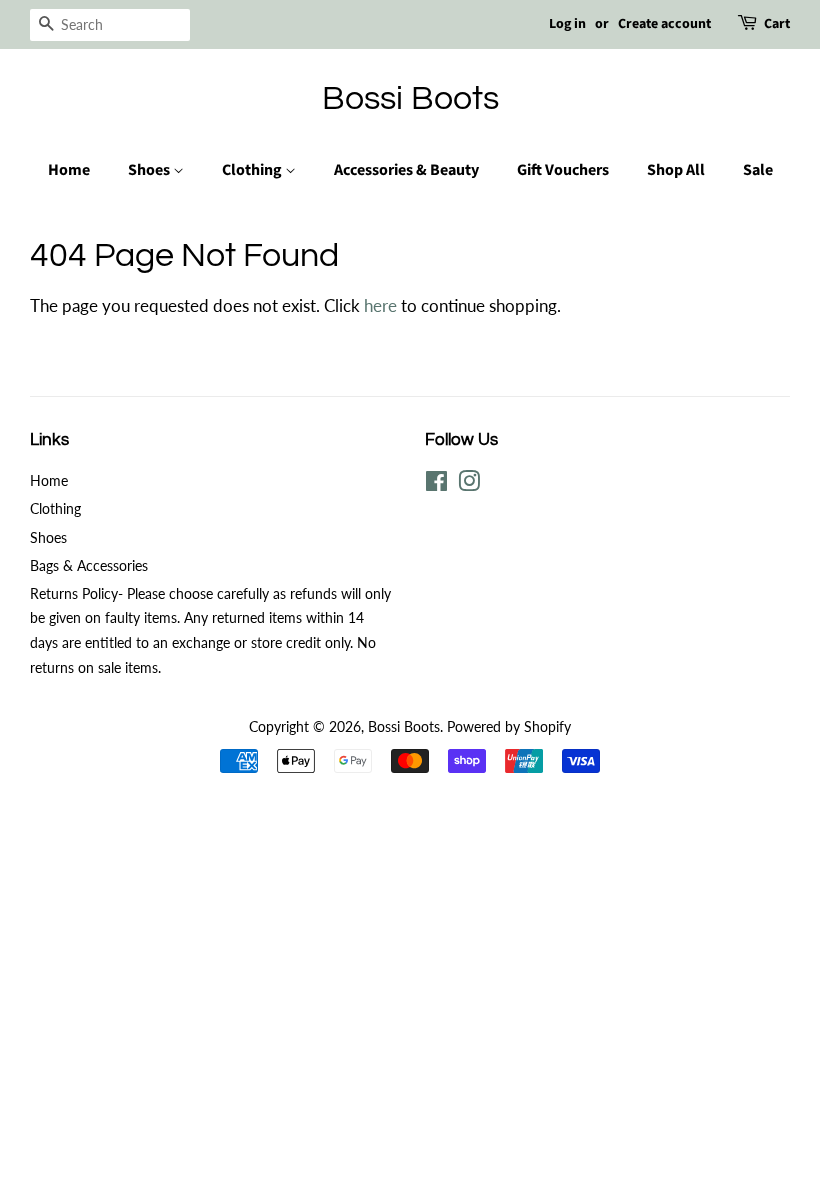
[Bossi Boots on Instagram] (469, 484)
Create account (664, 24)
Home (69, 170)
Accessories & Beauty (406, 170)
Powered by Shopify (509, 726)
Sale (758, 170)
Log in (567, 24)
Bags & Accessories (89, 565)
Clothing (253, 170)
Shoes (150, 170)
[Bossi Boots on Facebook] (436, 484)
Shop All (676, 170)
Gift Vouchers (563, 170)
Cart (777, 24)
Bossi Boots (410, 98)
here (380, 305)
